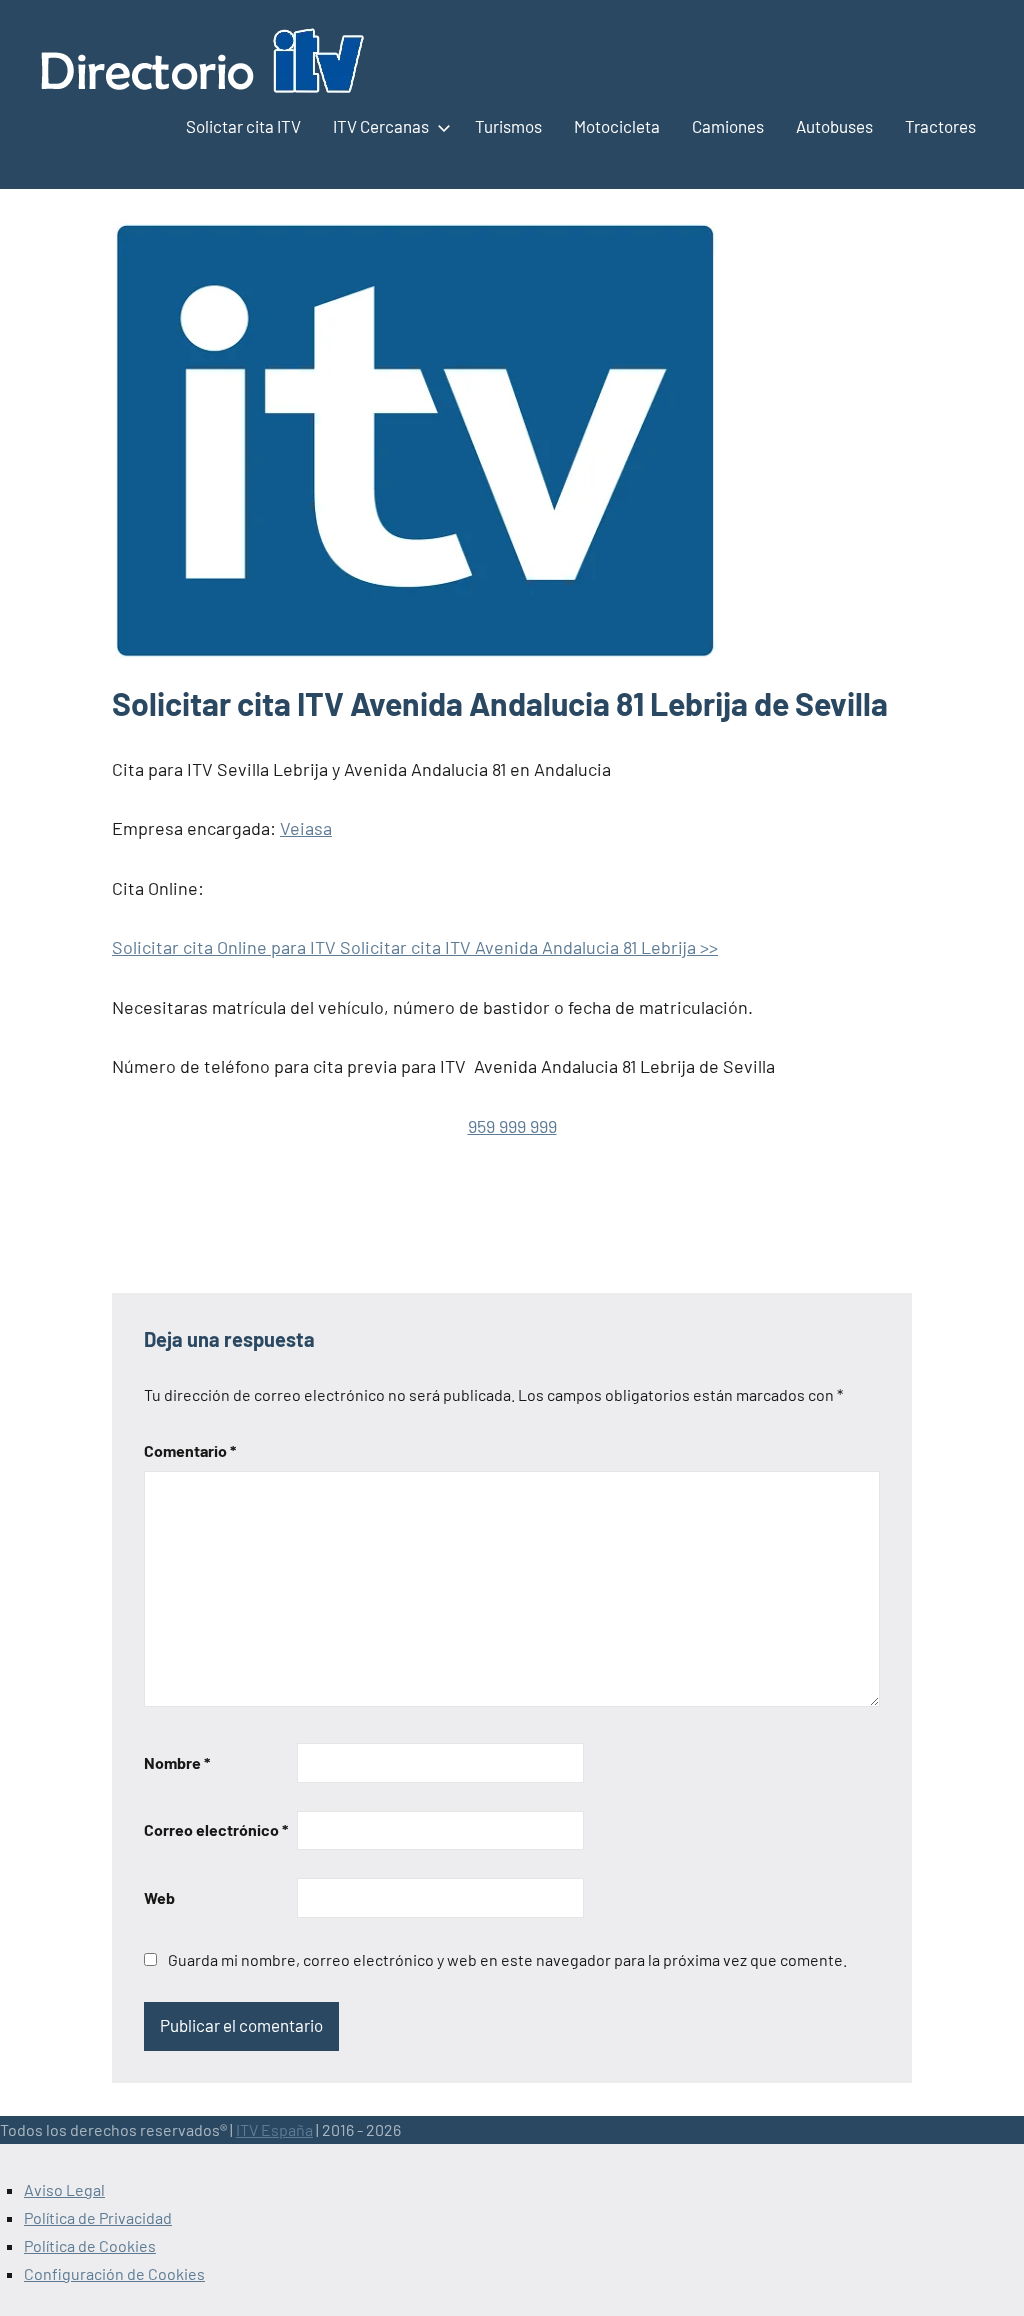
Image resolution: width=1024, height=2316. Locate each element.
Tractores (940, 126)
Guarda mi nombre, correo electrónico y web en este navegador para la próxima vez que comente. (507, 1959)
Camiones (728, 126)
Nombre (177, 1762)
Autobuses (834, 126)
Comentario (190, 1450)
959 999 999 (512, 1126)
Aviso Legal (64, 2189)
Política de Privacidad (98, 2217)
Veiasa (306, 828)
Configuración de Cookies (114, 2273)
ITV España (274, 2129)
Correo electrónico (216, 1829)
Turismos (508, 126)
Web (159, 1897)
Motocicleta (617, 126)
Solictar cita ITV (243, 126)
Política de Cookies (90, 2245)
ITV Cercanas (381, 126)
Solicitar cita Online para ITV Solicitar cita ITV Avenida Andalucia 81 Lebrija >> (415, 947)
